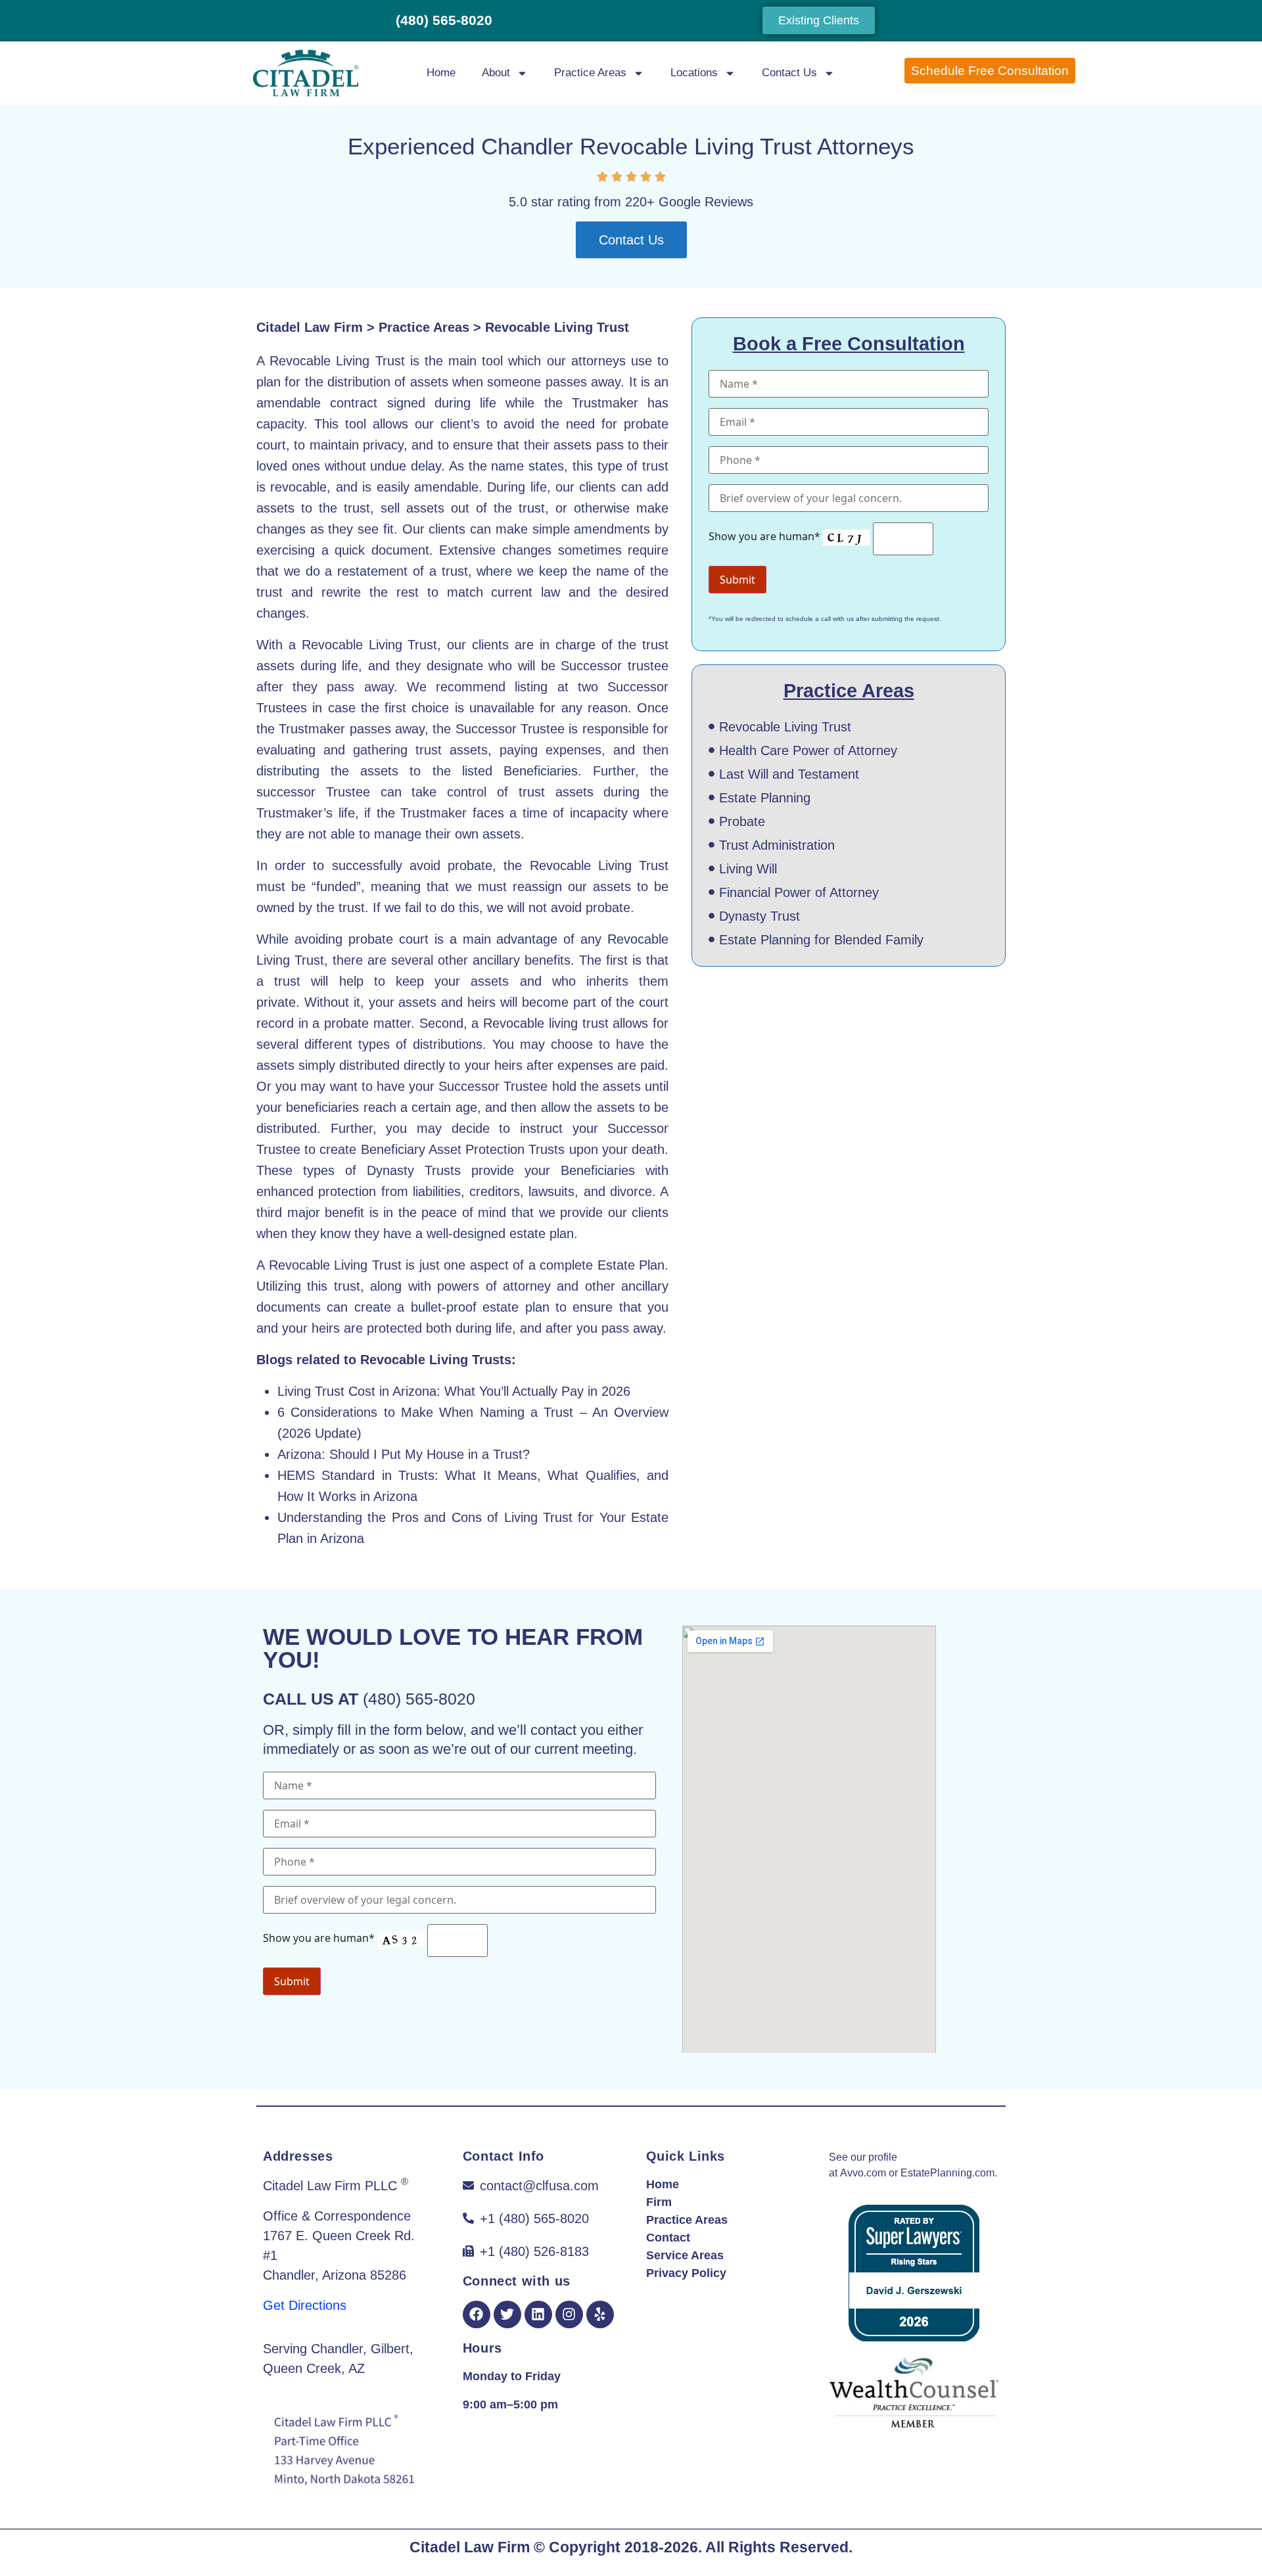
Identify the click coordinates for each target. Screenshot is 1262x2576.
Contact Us (789, 73)
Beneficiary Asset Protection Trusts (463, 1149)
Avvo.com (863, 2173)
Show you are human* (766, 536)
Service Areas (685, 2255)
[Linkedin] (538, 2314)
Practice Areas (590, 73)
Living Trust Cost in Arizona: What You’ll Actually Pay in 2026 (454, 1391)
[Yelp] (600, 2314)
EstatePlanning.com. (949, 2173)
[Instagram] (569, 2314)
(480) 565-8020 (444, 20)
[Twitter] (507, 2314)
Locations (694, 73)
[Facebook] (477, 2314)
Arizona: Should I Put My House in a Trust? (404, 1454)
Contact (668, 2238)
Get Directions (305, 2305)
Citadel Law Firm (310, 327)
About (496, 73)
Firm (659, 2202)
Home (441, 73)
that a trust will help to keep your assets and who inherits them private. (462, 981)
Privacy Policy (686, 2273)
